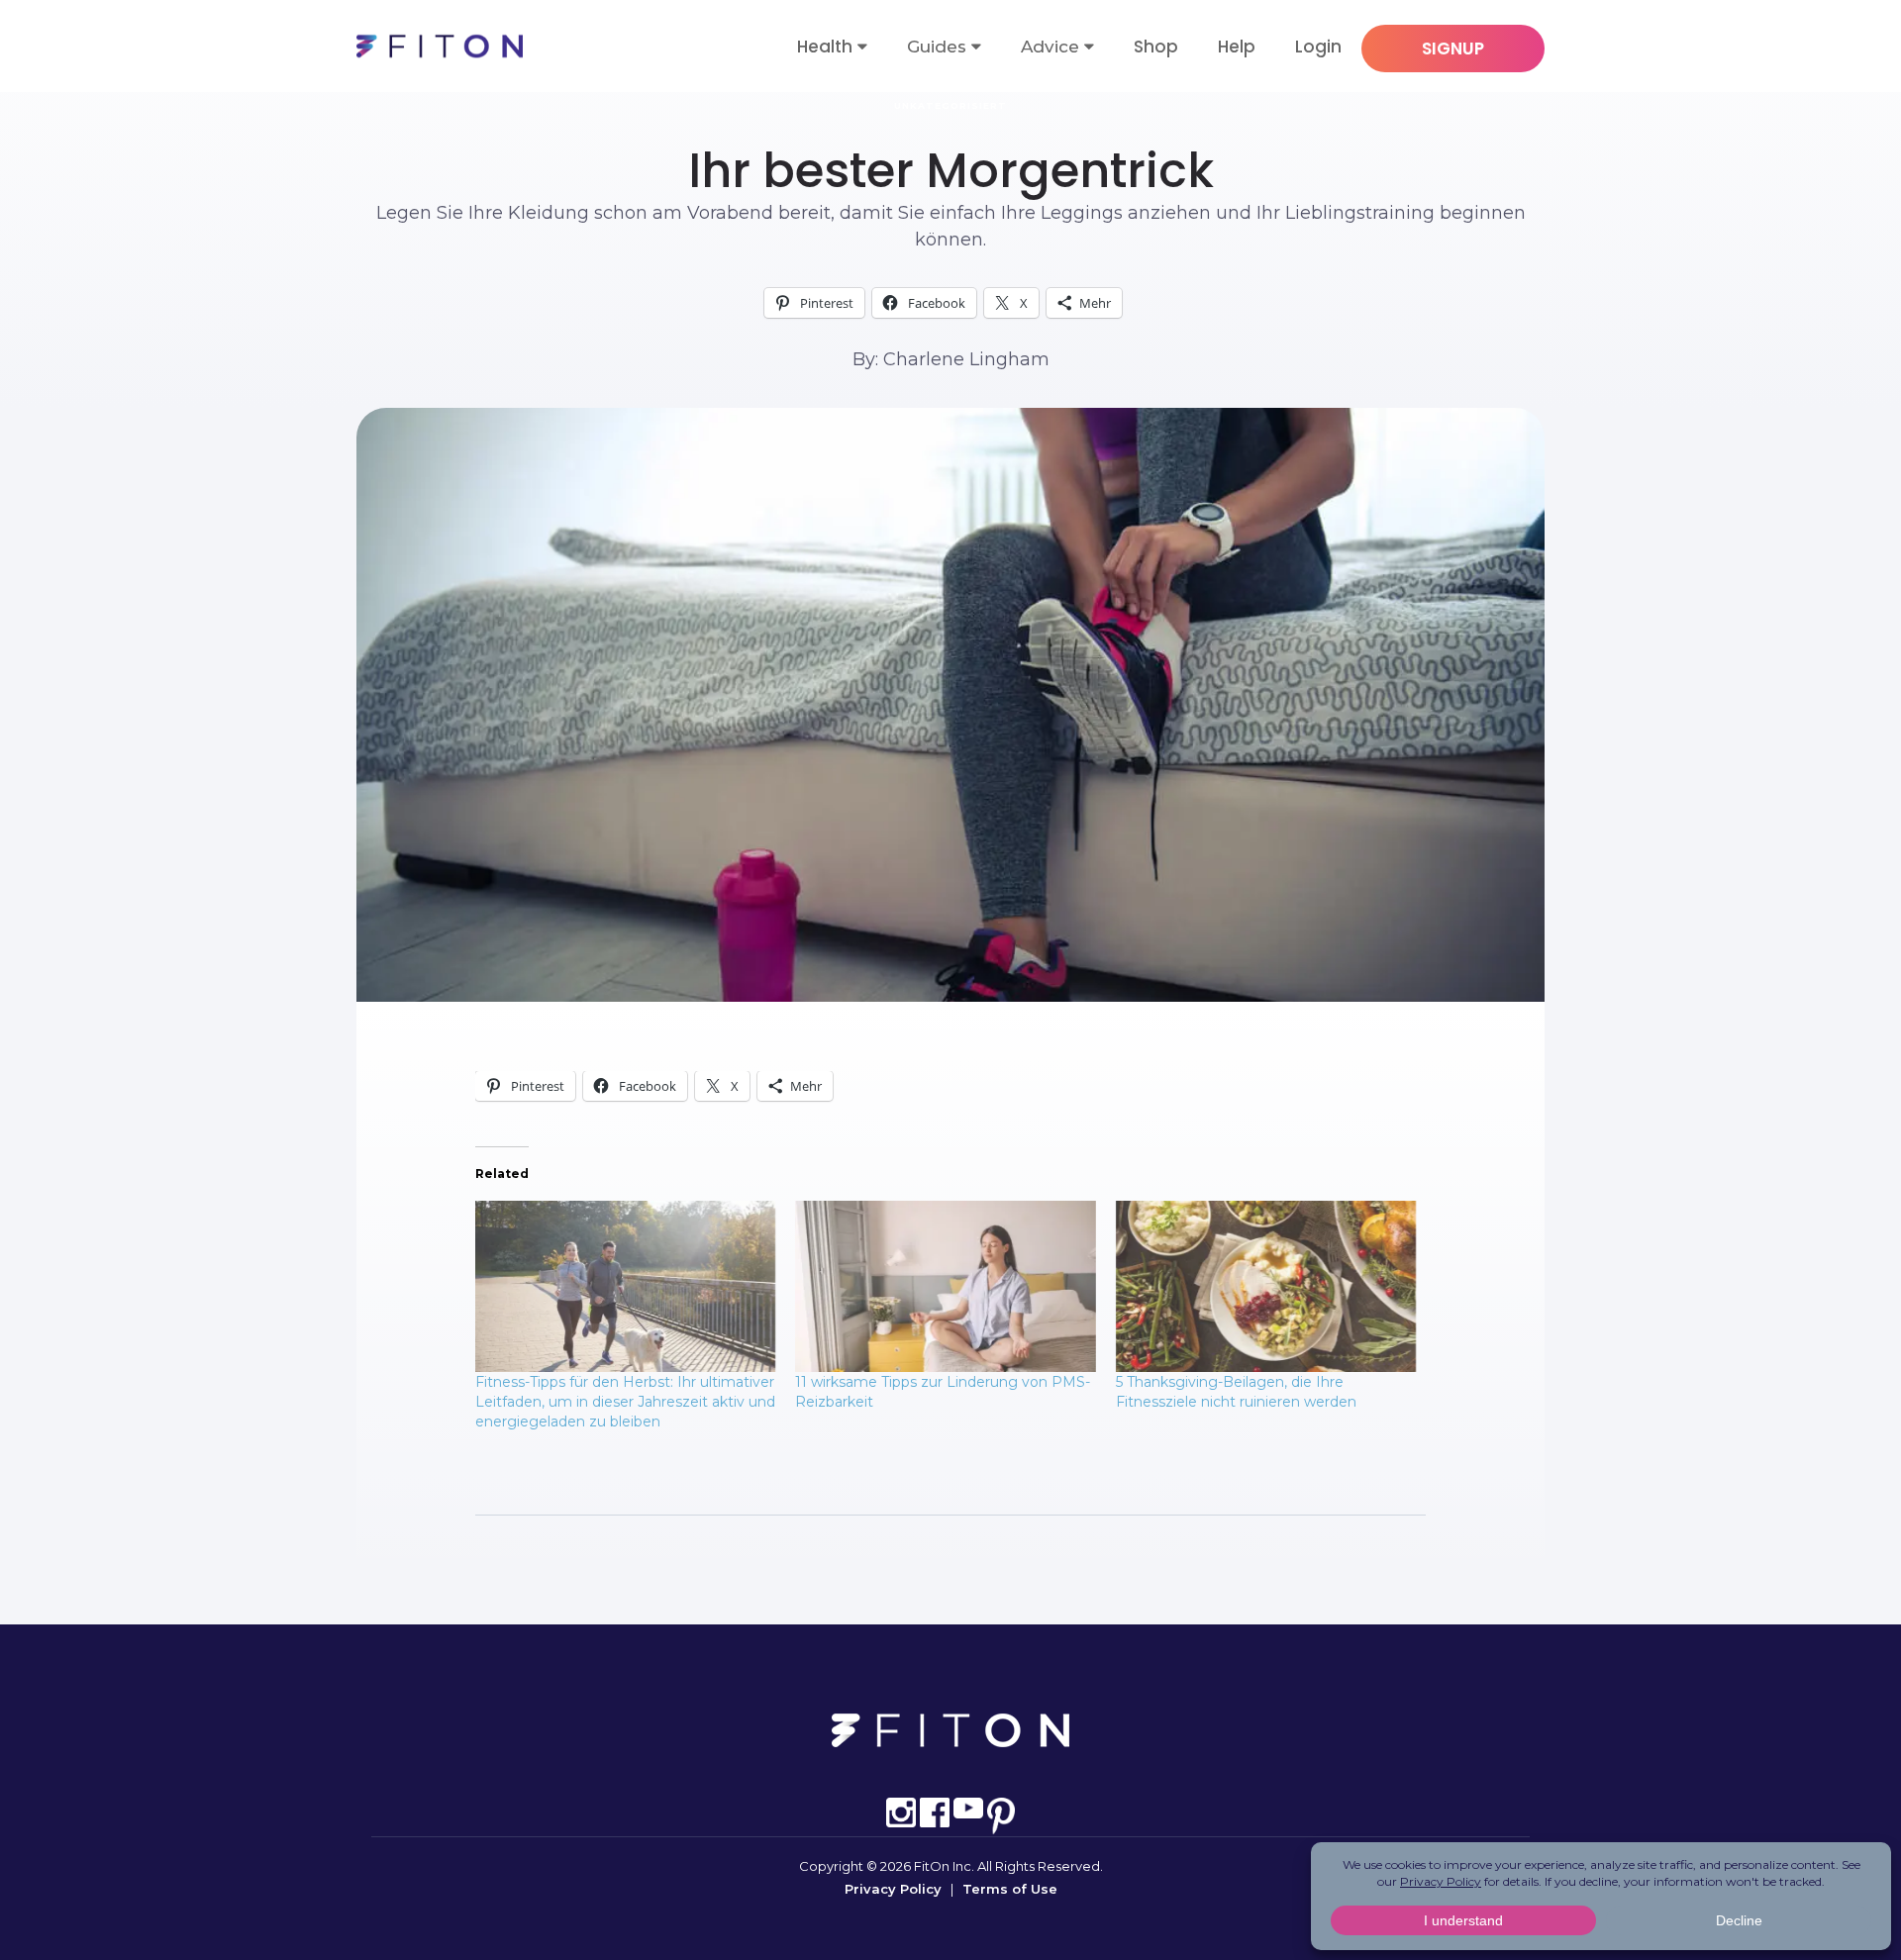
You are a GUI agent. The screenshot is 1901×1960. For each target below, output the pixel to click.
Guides (937, 47)
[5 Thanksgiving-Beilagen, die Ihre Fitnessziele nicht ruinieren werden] (1266, 1286)
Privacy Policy (893, 1889)
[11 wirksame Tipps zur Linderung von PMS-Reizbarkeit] (945, 1286)
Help (1237, 47)
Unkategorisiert (950, 105)
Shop (1156, 47)
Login (1318, 47)
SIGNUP (1453, 49)
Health (825, 47)
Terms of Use (1010, 1889)
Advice (1050, 47)
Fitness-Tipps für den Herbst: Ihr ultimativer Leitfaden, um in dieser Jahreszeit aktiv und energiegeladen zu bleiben (625, 1402)
